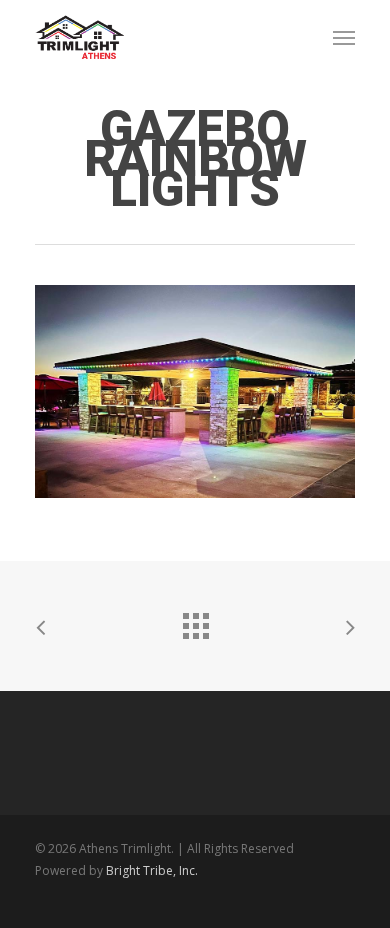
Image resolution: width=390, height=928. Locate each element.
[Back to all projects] (195, 621)
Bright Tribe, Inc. (152, 870)
